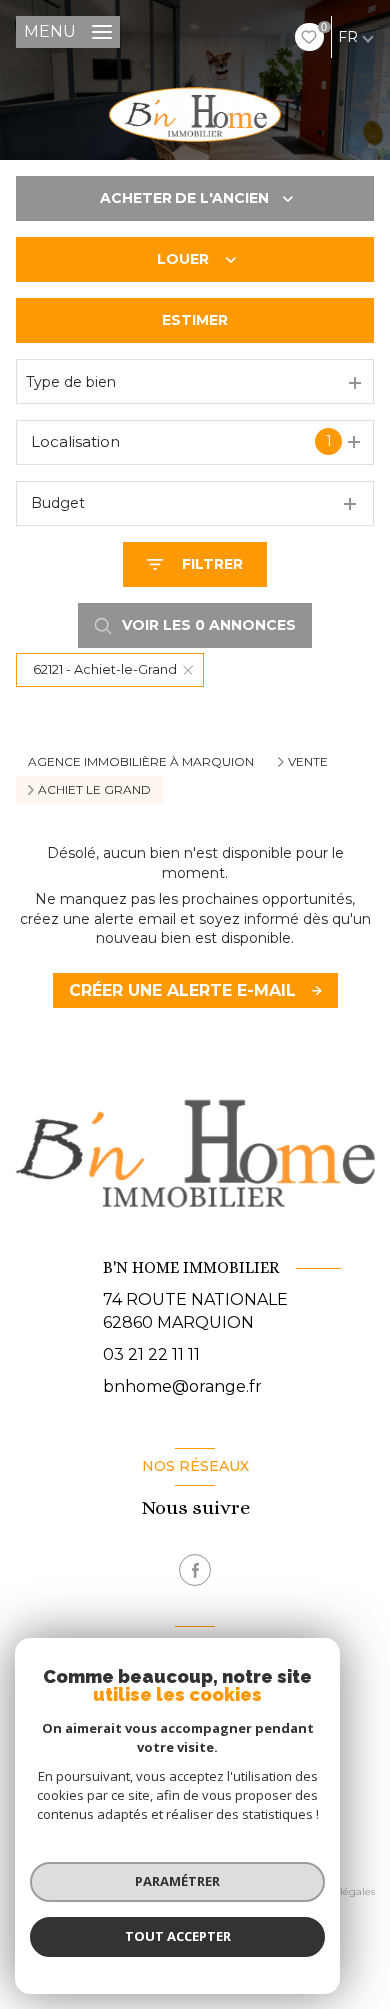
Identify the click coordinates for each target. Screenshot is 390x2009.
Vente (308, 762)
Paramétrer (177, 1881)
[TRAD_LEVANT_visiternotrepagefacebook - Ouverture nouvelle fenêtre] (195, 1570)
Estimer (195, 320)
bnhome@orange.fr (182, 1386)
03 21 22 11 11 (151, 1354)
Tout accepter (178, 1936)
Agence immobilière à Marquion (141, 761)
